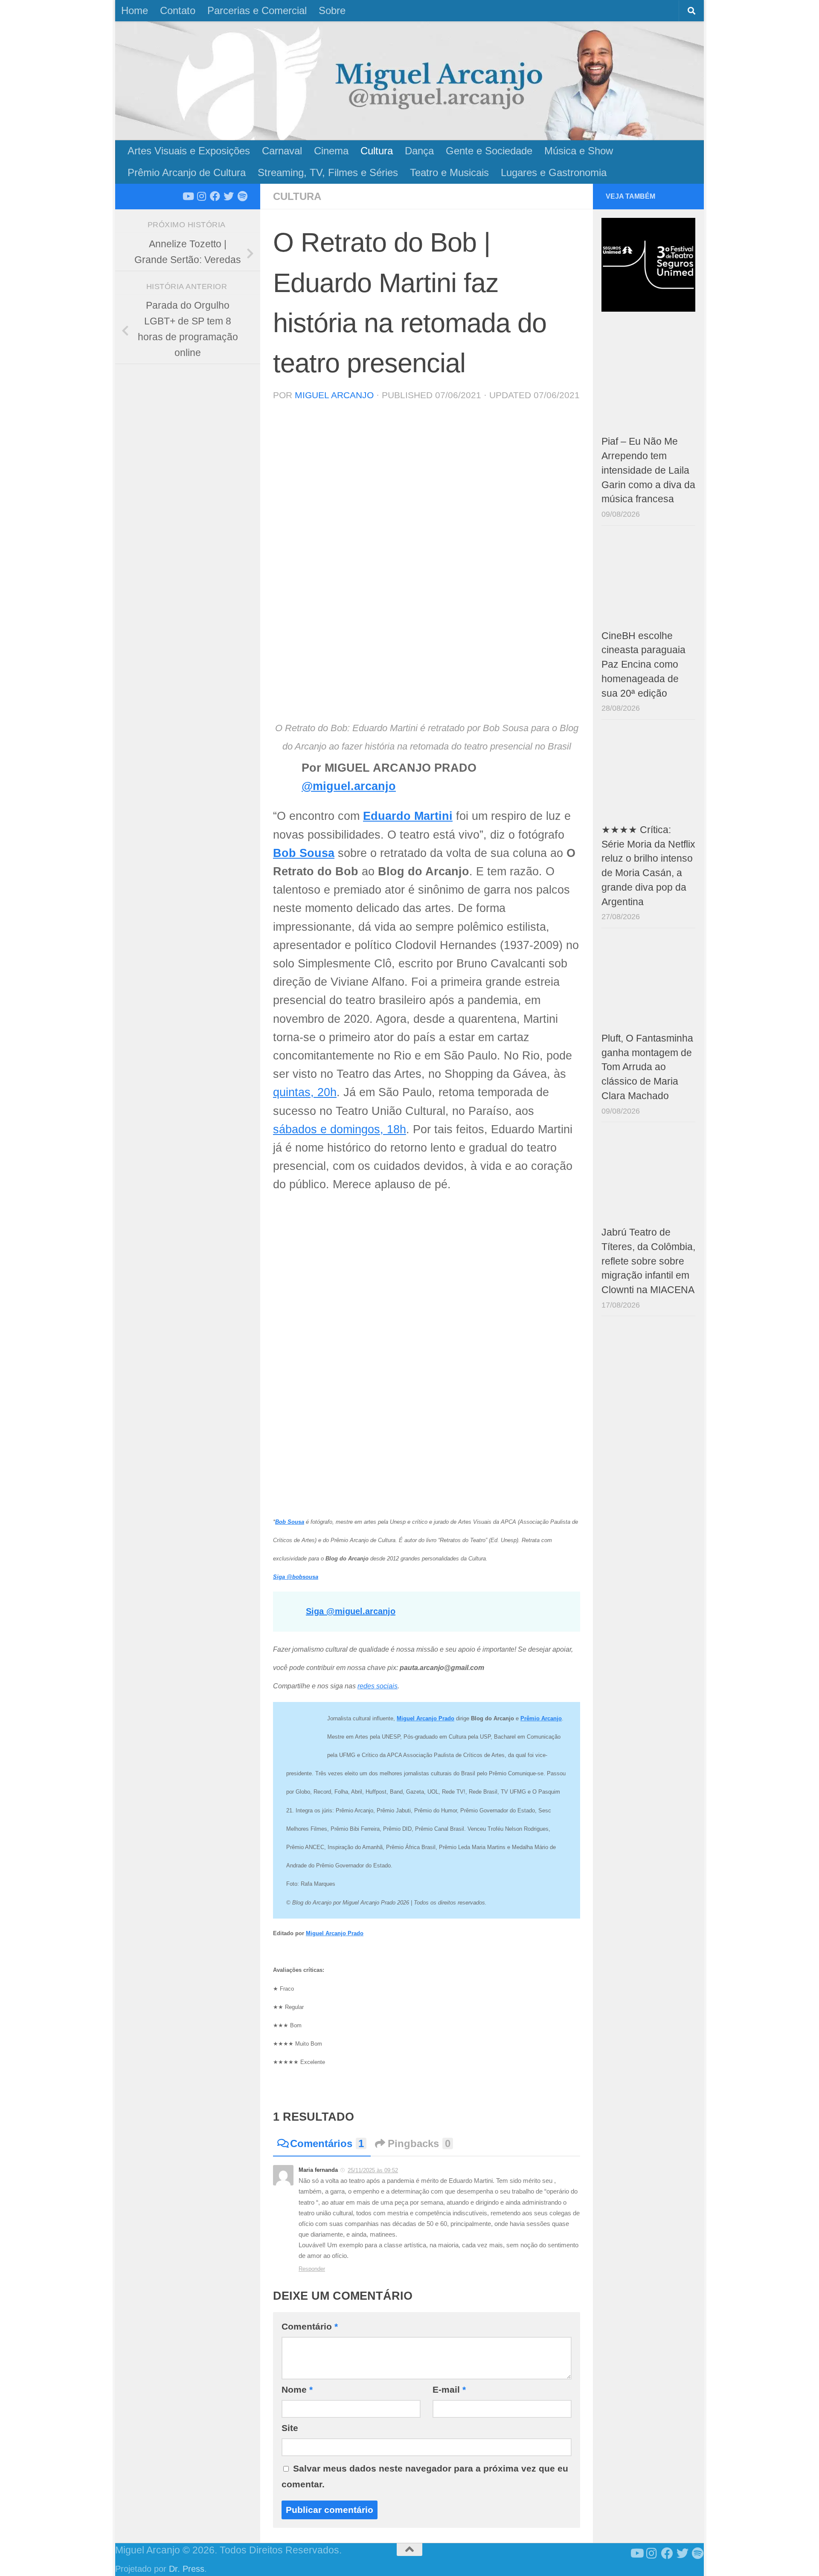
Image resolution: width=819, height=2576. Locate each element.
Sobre (332, 10)
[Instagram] (201, 196)
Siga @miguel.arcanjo (351, 1611)
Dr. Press (187, 2569)
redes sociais (378, 1686)
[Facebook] (215, 196)
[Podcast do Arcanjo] (242, 196)
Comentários (327, 2143)
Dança (419, 151)
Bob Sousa (304, 853)
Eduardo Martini (408, 816)
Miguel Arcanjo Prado (335, 1933)
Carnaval (282, 151)
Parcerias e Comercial (257, 10)
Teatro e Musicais (449, 172)
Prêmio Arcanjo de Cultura (187, 172)
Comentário (310, 2326)
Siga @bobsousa (296, 1577)
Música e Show (579, 151)
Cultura (377, 151)
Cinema (331, 151)
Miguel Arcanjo (334, 395)
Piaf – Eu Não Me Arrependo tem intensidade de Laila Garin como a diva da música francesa (648, 470)
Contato (178, 10)
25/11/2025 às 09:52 (373, 2170)
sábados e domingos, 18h (340, 1129)
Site (290, 2428)
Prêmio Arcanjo (541, 1718)
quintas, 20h (305, 1092)
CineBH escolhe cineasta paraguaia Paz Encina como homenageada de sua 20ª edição (643, 665)
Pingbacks (419, 2143)
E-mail (449, 2389)
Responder (312, 2269)
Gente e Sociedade (489, 151)
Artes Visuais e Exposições (189, 151)
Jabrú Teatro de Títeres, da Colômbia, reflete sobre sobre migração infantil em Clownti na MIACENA (648, 1261)
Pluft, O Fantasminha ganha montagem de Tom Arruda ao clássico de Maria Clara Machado (647, 1067)
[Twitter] (229, 196)
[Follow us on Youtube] (188, 196)
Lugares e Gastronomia (554, 172)
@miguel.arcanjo (349, 786)
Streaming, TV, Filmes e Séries (328, 172)
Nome (297, 2389)
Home (135, 10)
